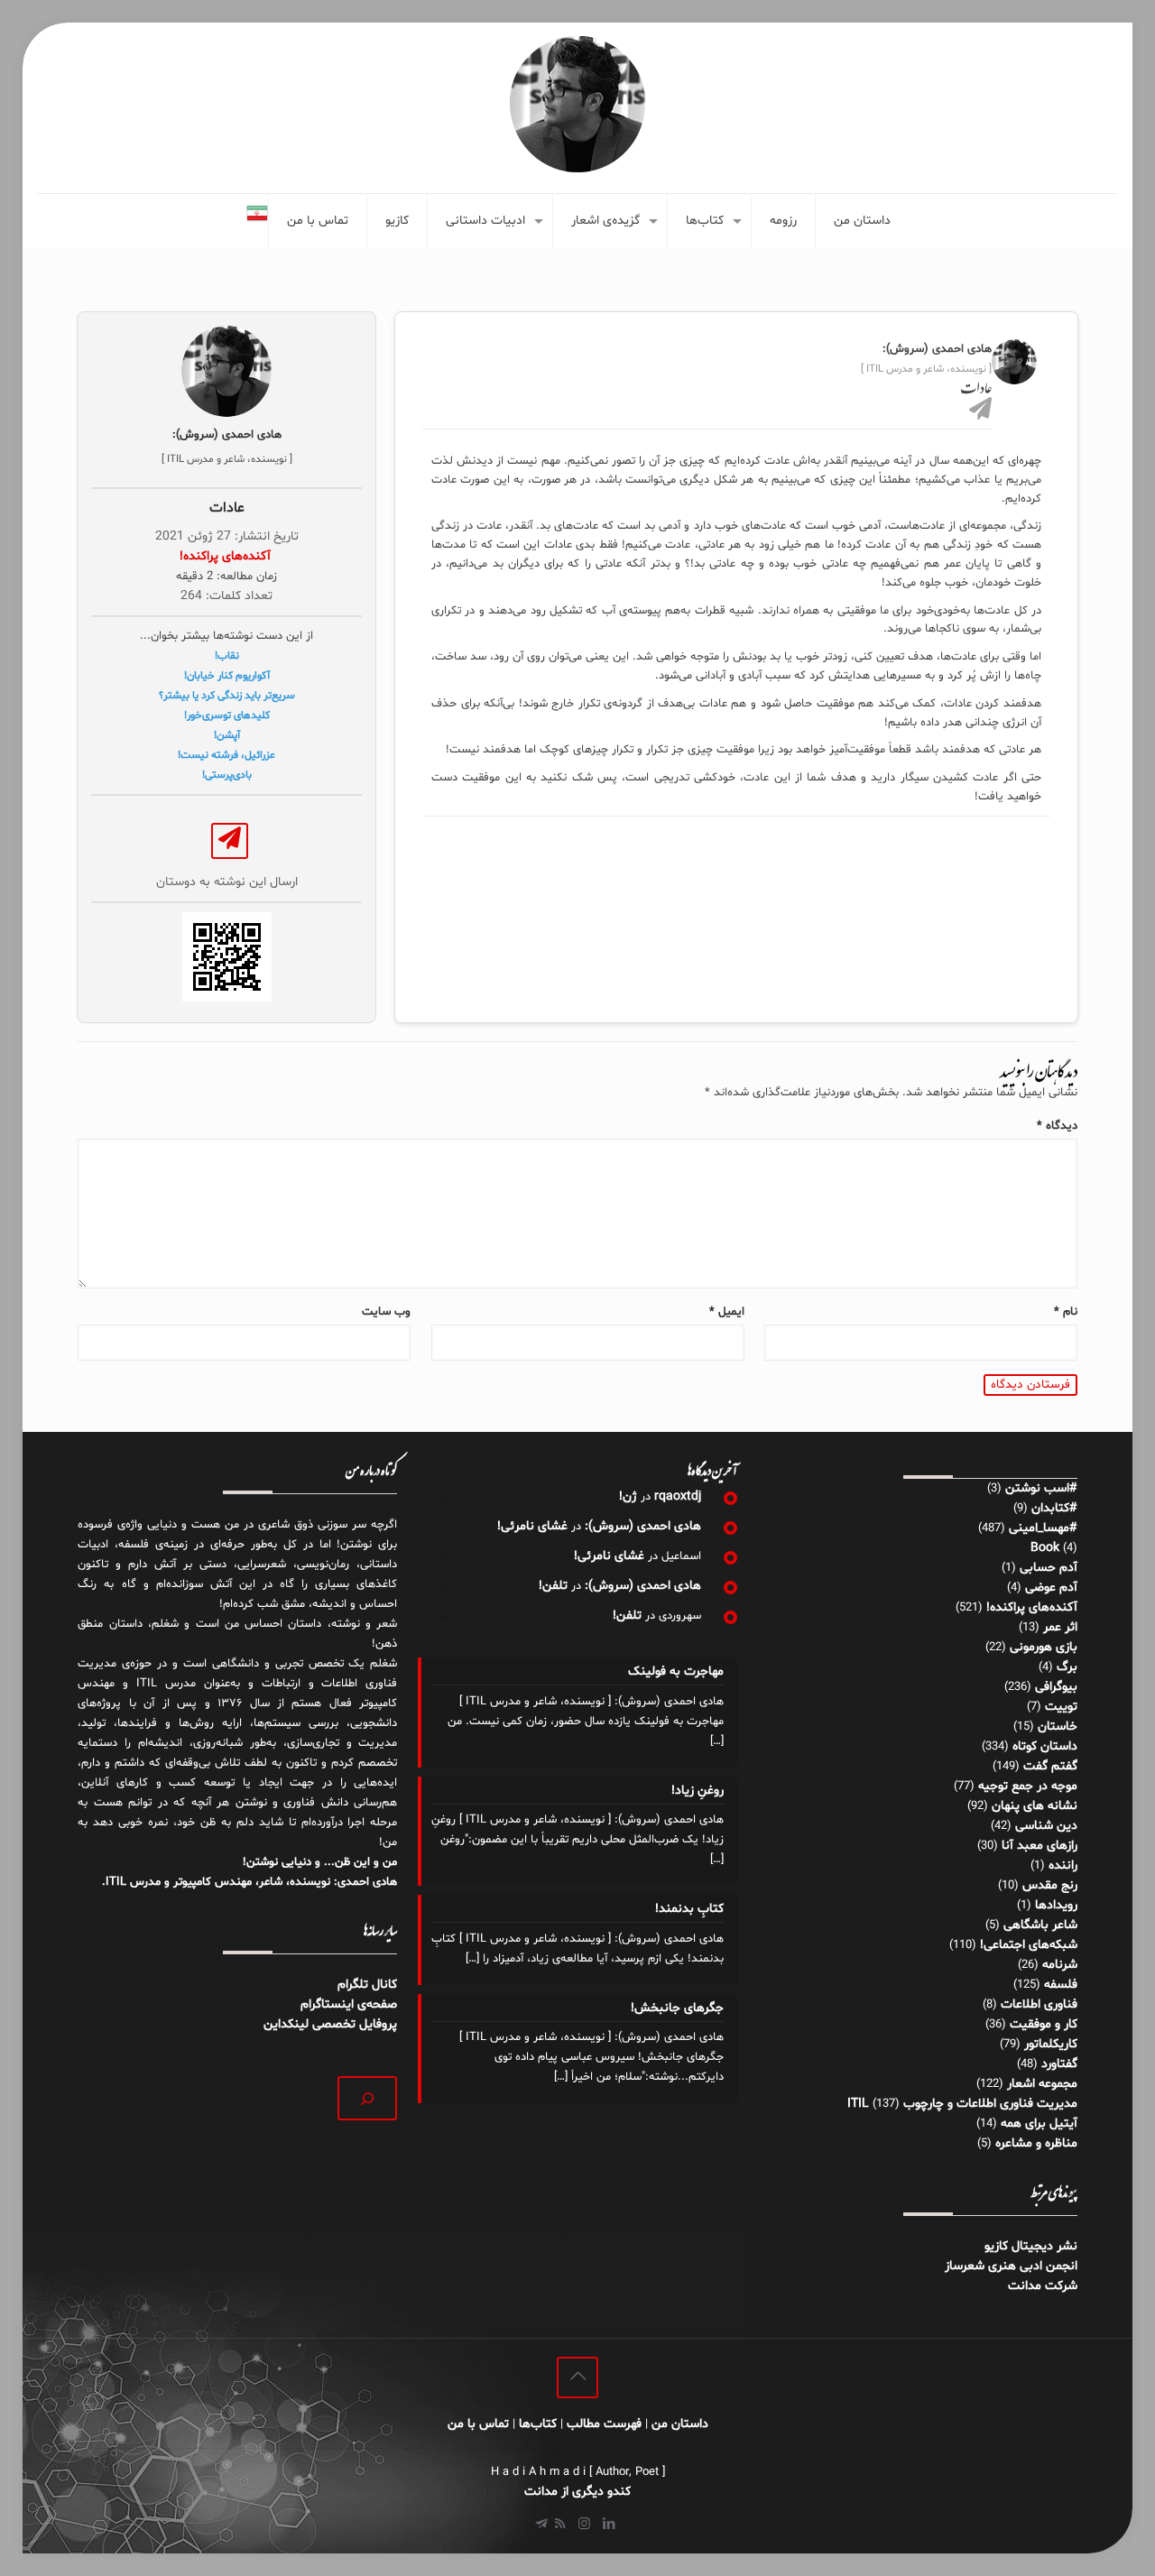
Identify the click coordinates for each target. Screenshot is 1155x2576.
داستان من (680, 2424)
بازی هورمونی (1044, 1647)
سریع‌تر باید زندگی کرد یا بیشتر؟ (227, 696)
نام (1066, 1312)
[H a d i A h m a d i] (577, 104)
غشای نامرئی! (532, 1526)
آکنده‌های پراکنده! (1032, 1607)
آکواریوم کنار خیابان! (227, 676)
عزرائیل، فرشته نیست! (226, 755)
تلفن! (553, 1586)
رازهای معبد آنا (1039, 1846)
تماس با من (478, 2424)
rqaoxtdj (678, 1496)
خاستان (1058, 1727)
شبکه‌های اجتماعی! (1029, 1945)
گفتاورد (1059, 2064)
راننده (1063, 1865)
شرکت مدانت (1043, 2286)
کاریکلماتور (1051, 2044)
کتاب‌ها (538, 2424)
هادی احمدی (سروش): (643, 1526)
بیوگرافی (1056, 1687)
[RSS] (560, 2525)
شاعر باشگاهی (1040, 1925)
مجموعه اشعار (1042, 2084)
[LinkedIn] (609, 2525)
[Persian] (257, 221)
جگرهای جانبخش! (677, 2008)
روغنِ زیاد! (698, 1791)
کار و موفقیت (1044, 2024)
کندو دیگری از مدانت (577, 2492)
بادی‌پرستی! (227, 775)
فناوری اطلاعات (1039, 2004)
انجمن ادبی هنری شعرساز (1011, 2266)
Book (1045, 1548)
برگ (1067, 1667)
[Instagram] (584, 2525)
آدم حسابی (1049, 1568)
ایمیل (727, 1312)
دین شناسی (1046, 1826)
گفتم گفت (1050, 1766)
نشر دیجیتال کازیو (1031, 2246)
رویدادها (1056, 1905)
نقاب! (227, 656)
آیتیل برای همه (1039, 2124)
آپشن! (227, 735)
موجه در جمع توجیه (1028, 1786)
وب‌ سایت (386, 1312)
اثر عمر (1060, 1627)
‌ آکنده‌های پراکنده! (227, 556)
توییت (1061, 1707)
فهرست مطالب (604, 2424)
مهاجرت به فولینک (676, 1671)
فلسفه (1061, 1985)
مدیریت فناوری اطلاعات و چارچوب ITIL (962, 2104)
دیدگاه (1057, 1126)
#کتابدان (1054, 1508)
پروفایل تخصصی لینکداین (330, 2024)
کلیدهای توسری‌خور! (227, 716)
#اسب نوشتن (1041, 1488)
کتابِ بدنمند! (689, 1909)
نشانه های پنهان (1035, 1806)
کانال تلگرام (365, 1985)
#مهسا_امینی (1043, 1528)
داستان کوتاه (1045, 1746)
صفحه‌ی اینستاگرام (349, 2004)
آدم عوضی (1051, 1588)
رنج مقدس (1050, 1885)
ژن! (628, 1496)
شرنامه (1060, 1965)
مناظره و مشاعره (1036, 2143)
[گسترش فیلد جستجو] (368, 2098)
